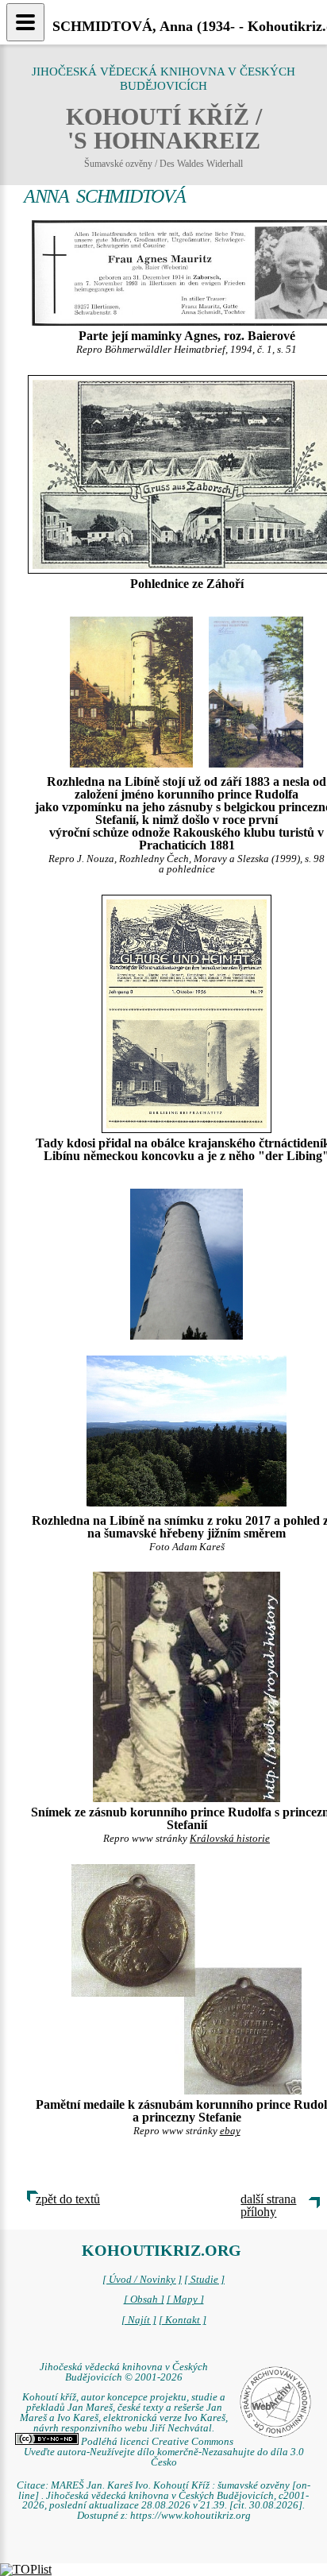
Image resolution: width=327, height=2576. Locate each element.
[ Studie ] (204, 2280)
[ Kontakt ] (183, 2320)
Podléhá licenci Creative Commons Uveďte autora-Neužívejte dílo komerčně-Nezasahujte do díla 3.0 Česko (164, 2452)
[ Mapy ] (185, 2299)
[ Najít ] (139, 2320)
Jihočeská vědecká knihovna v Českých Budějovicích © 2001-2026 (124, 2372)
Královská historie (230, 1839)
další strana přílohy (268, 2205)
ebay (230, 2131)
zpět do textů (68, 2199)
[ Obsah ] (144, 2299)
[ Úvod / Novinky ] (142, 2280)
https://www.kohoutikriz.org (190, 2516)
